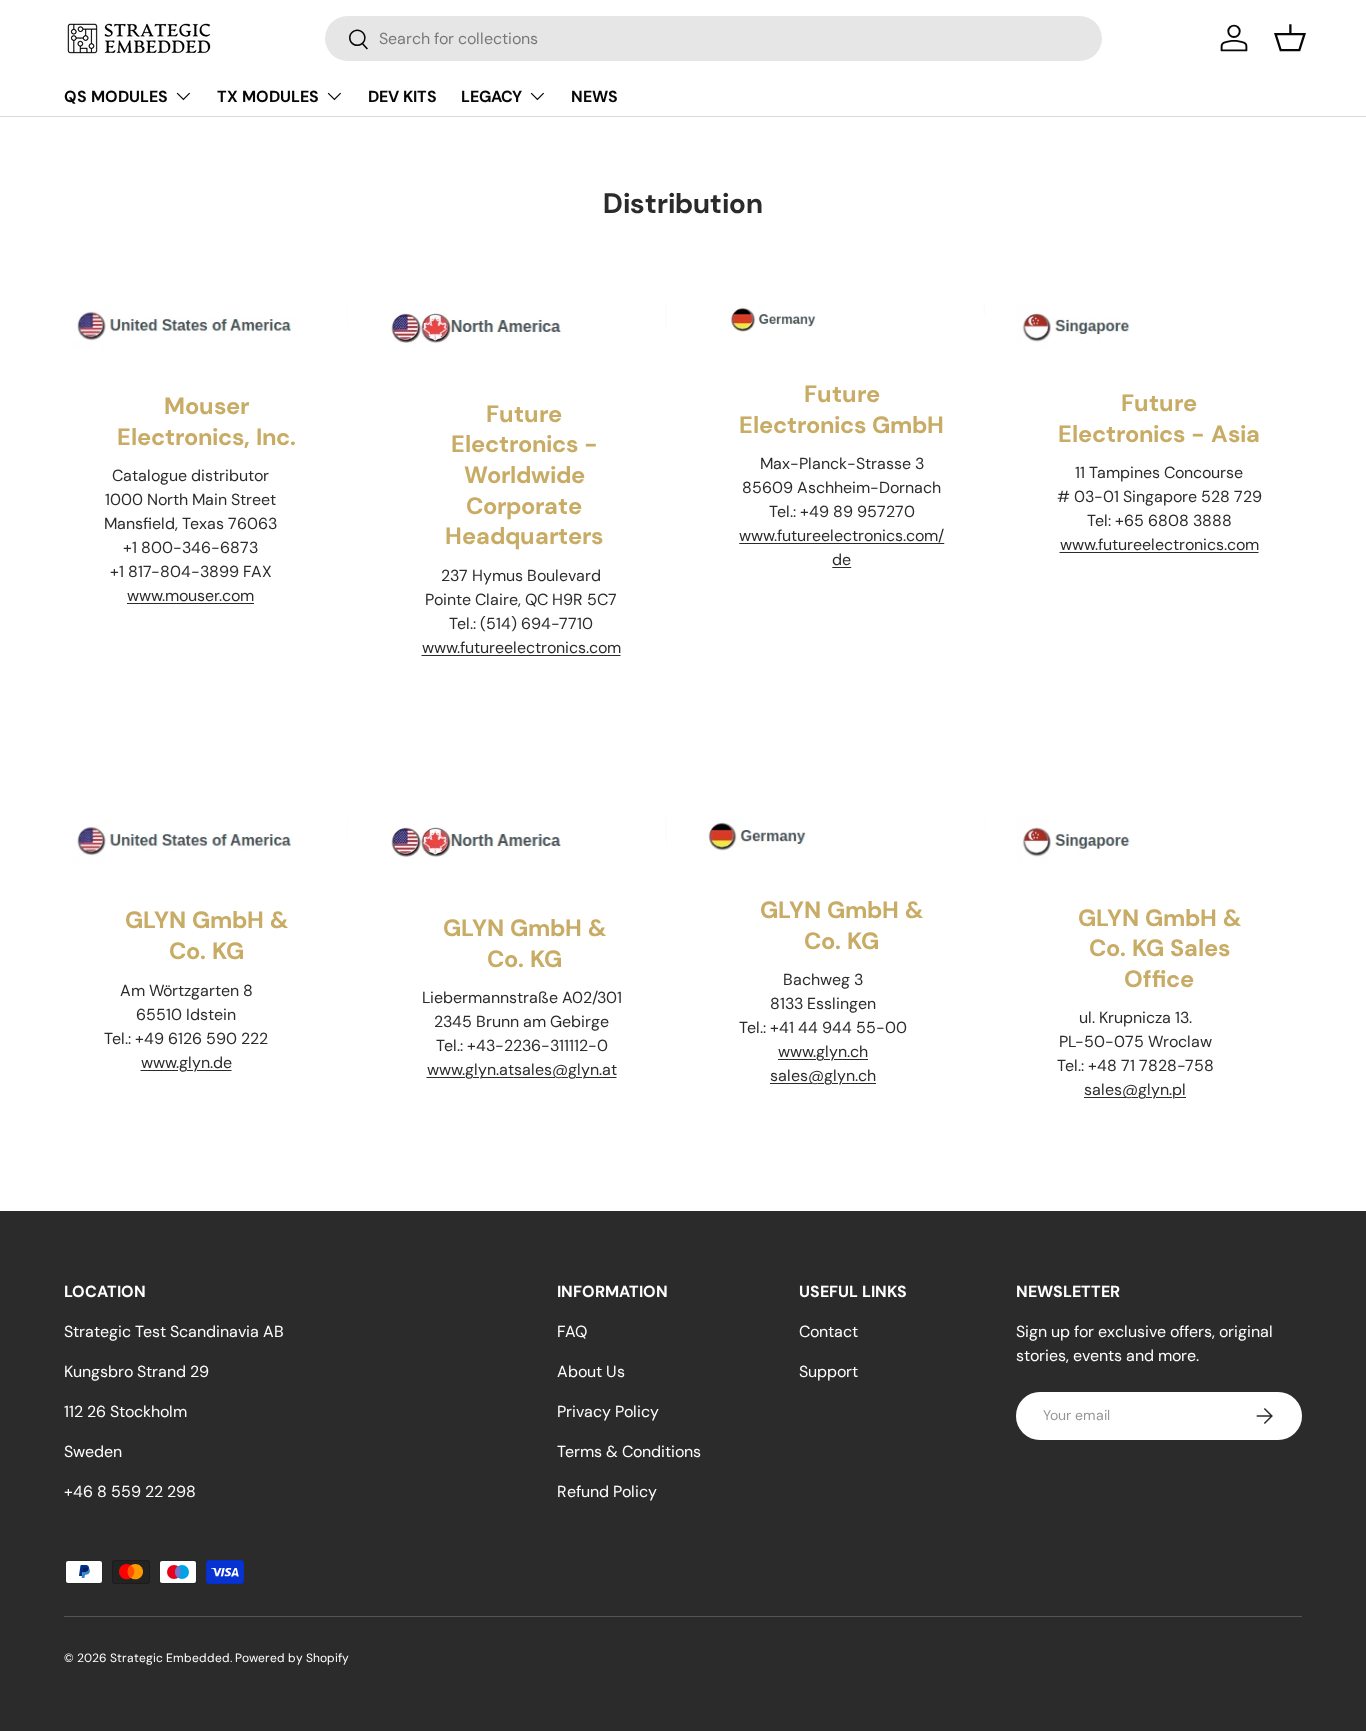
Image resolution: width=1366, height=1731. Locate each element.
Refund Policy (607, 1491)
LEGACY (491, 96)
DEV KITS (402, 96)
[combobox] (713, 38)
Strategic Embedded (170, 1658)
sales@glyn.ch (823, 1075)
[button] (1290, 38)
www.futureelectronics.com (521, 647)
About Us (591, 1371)
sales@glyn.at (565, 1069)
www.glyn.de (186, 1062)
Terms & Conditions (629, 1451)
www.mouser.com (190, 595)
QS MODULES (116, 96)
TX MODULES (268, 96)
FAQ (572, 1331)
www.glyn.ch (823, 1051)
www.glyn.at (470, 1069)
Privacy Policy (608, 1411)
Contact (828, 1331)
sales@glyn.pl (1135, 1089)
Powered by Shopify (292, 1658)
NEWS (594, 96)
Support (828, 1371)
